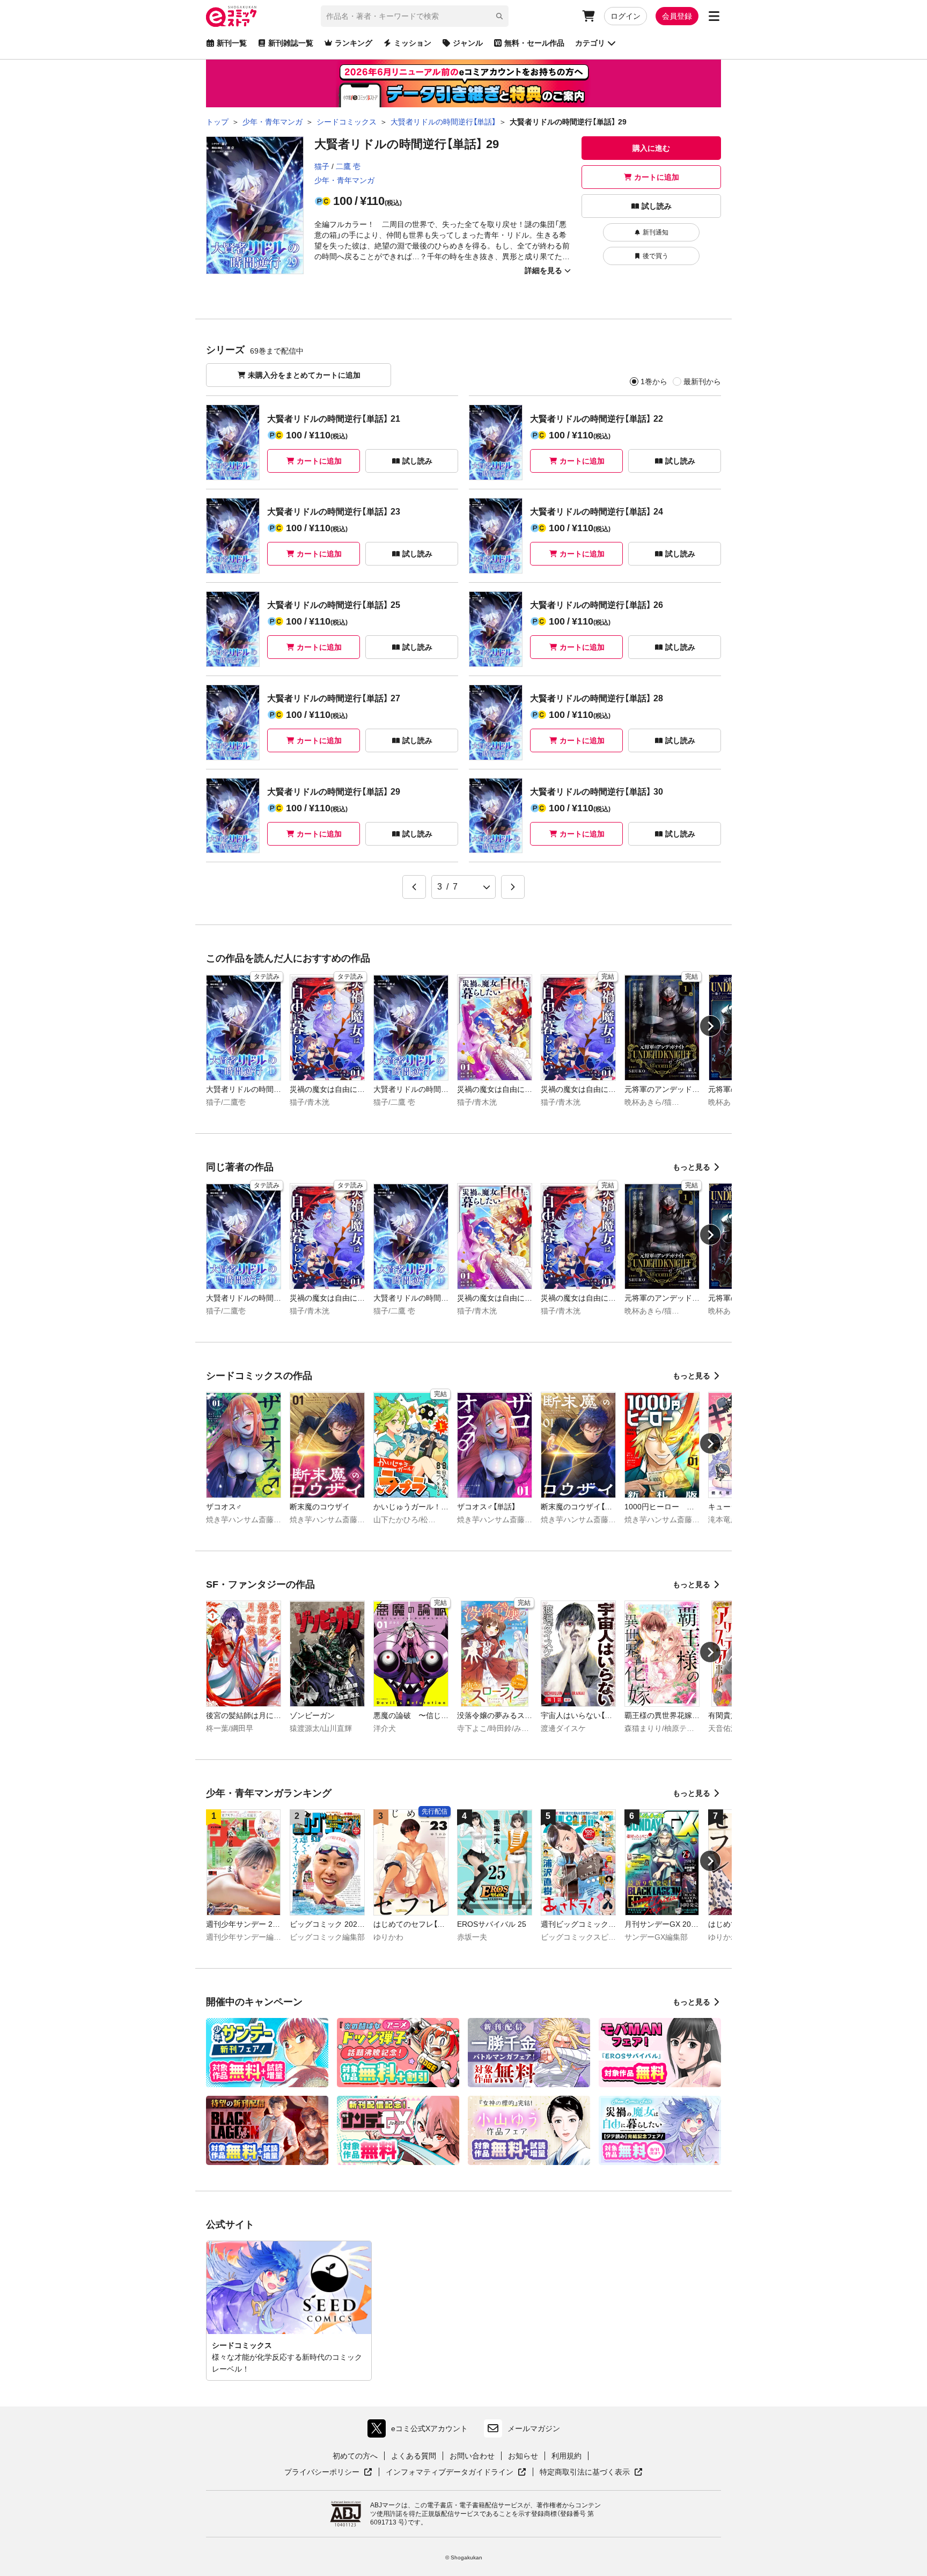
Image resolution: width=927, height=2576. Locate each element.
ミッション (413, 43)
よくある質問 (414, 2456)
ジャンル (468, 43)
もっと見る (691, 1167)
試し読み (657, 206)
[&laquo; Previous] (414, 887)
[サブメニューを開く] (714, 16)
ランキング (354, 43)
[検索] (499, 16)
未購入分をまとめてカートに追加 (304, 375)
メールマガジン (534, 2428)
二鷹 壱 (348, 166)
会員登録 (677, 16)
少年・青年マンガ (344, 180)
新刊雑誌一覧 (291, 43)
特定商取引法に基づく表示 (591, 2472)
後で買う (656, 256)
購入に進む (651, 148)
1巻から (654, 381)
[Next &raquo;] (513, 887)
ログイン (626, 16)
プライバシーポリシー (328, 2472)
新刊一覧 (232, 43)
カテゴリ (590, 43)
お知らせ (523, 2456)
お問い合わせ (472, 2456)
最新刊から (702, 381)
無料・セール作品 (534, 43)
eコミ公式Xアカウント (420, 2431)
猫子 (322, 166)
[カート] (588, 16)
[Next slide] (710, 1026)
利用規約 (566, 2456)
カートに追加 (657, 177)
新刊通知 (656, 232)
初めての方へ (355, 2456)
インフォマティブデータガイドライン (450, 2472)
